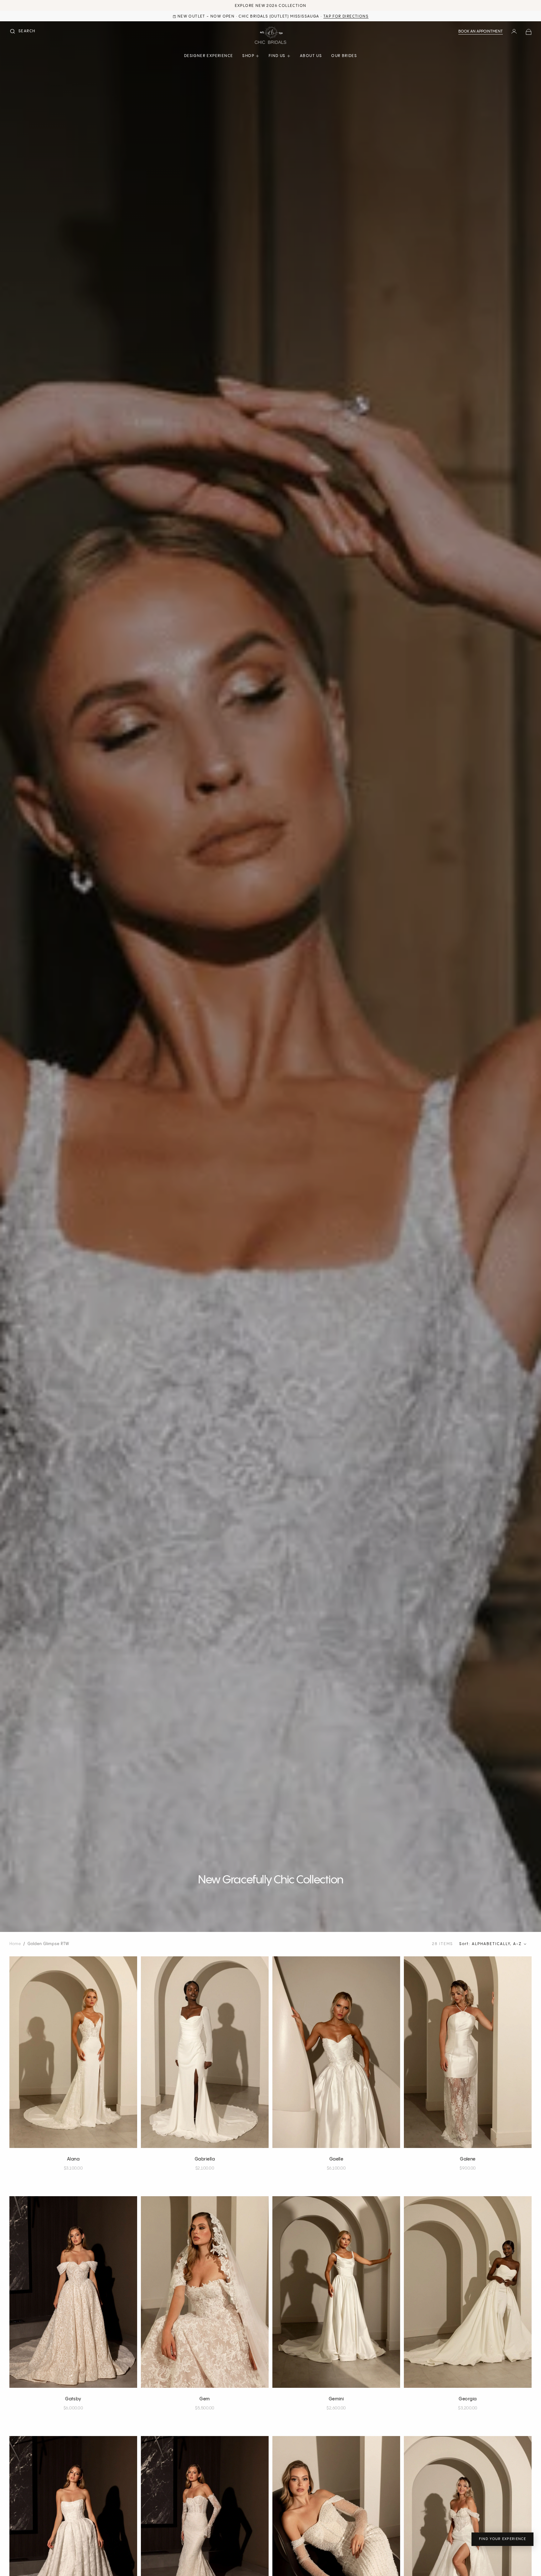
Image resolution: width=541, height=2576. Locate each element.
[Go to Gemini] (336, 2292)
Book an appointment (481, 31)
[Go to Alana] (73, 2052)
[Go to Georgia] (468, 2292)
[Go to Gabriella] (205, 2052)
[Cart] (528, 32)
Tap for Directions (346, 16)
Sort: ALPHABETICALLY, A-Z (490, 1944)
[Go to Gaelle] (336, 2052)
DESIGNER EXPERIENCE (209, 56)
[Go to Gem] (205, 2292)
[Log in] (514, 32)
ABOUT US (311, 56)
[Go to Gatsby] (73, 2292)
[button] (22, 32)
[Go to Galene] (468, 2052)
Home (15, 1944)
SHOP (248, 56)
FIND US (277, 56)
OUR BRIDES (344, 56)
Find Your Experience (502, 2539)
